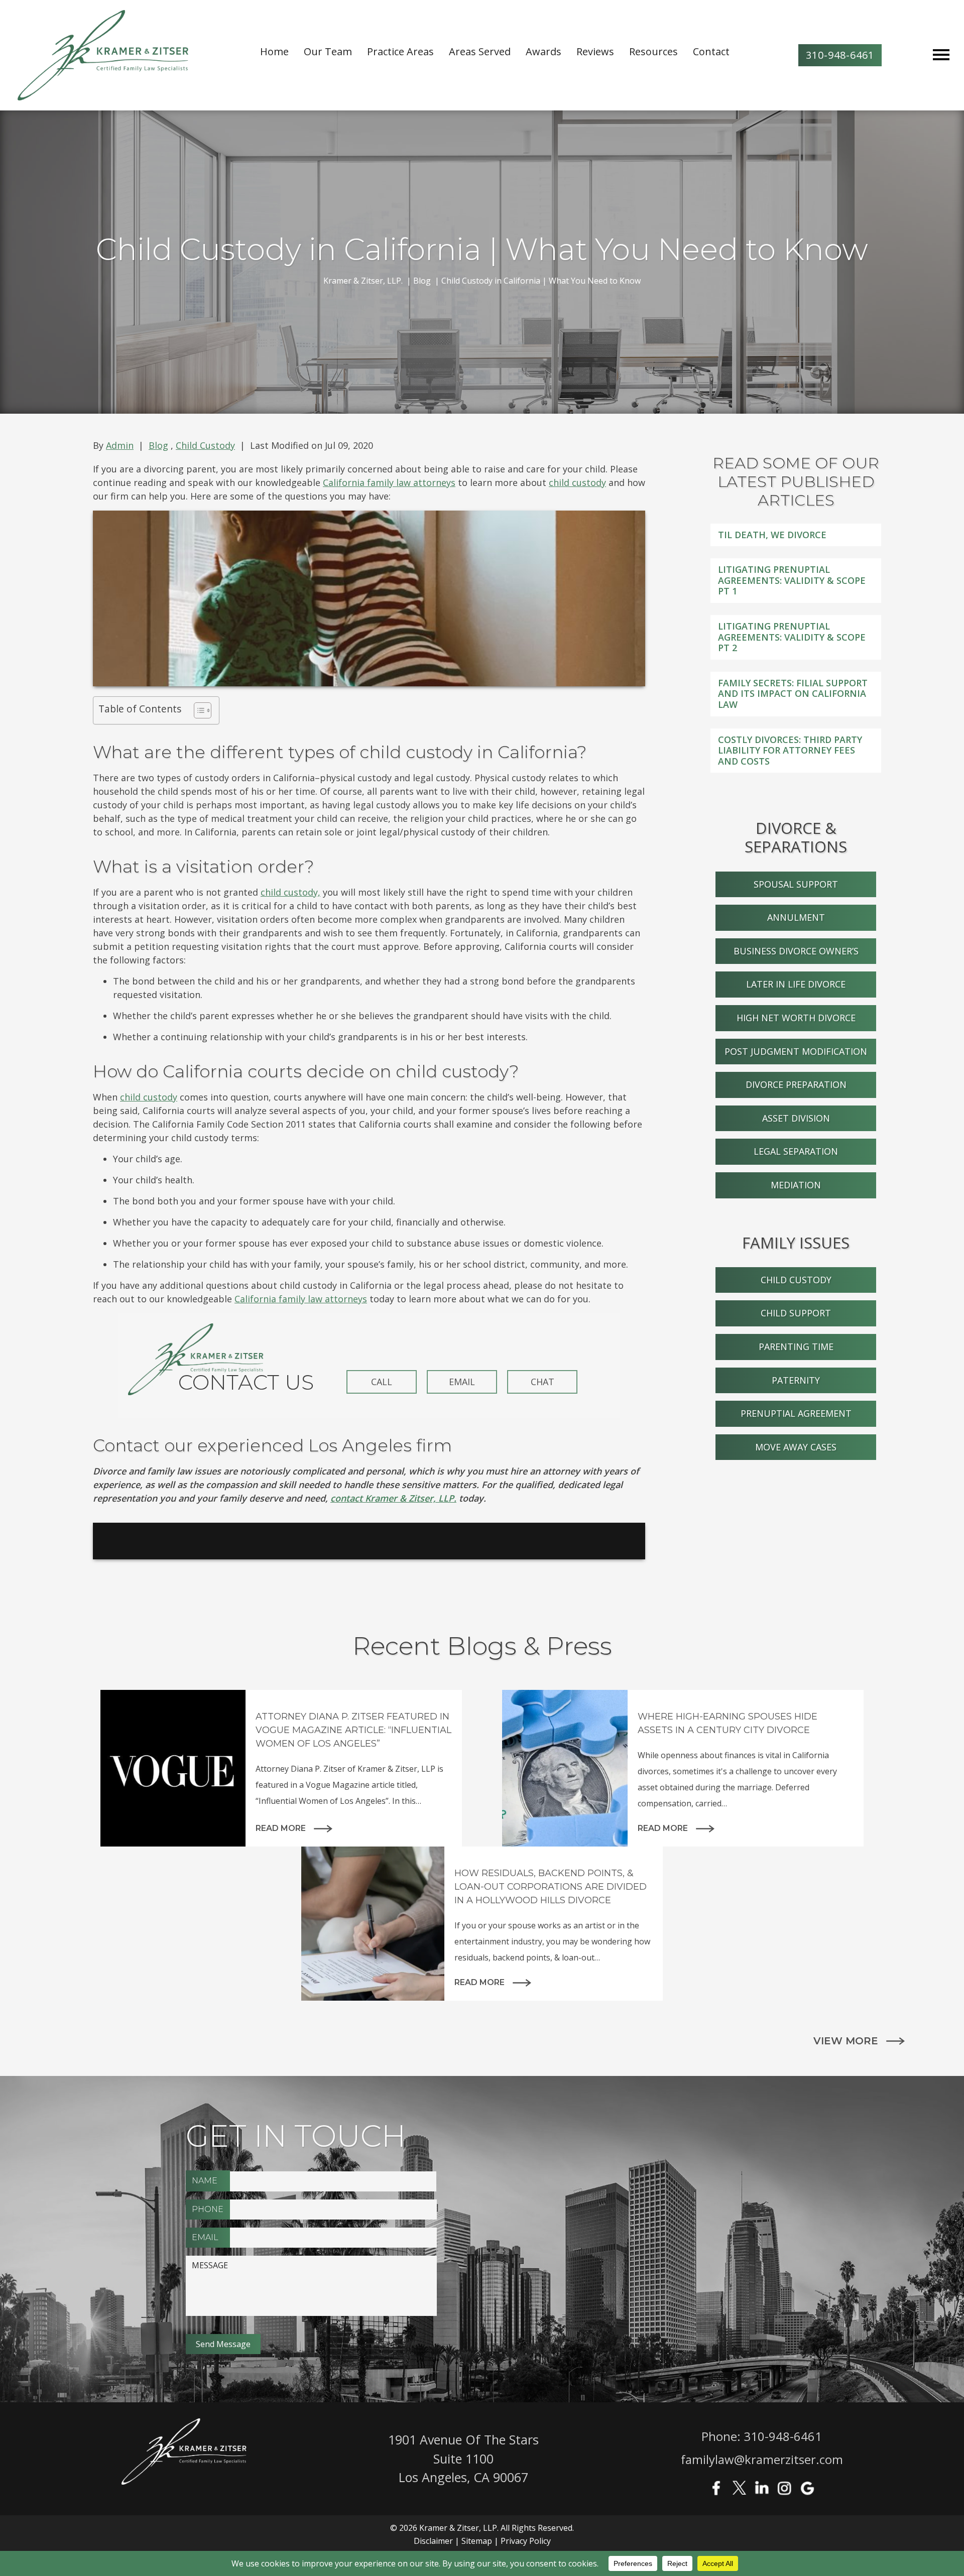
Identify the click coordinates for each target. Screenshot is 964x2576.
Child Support (796, 1313)
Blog (158, 445)
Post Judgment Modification (796, 1051)
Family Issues (796, 1243)
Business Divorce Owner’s (796, 951)
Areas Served (480, 51)
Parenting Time (796, 1346)
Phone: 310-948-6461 (762, 2436)
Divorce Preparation (796, 1084)
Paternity (796, 1380)
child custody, (290, 892)
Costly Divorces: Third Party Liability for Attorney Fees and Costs (790, 750)
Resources (653, 51)
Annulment (796, 917)
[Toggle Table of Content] (198, 710)
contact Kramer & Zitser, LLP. (393, 1498)
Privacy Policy (526, 2541)
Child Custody (205, 445)
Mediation (796, 1185)
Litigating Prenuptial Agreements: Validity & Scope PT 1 (792, 580)
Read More (281, 1828)
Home (274, 51)
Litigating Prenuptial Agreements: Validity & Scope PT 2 (792, 637)
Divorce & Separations (796, 837)
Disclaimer (433, 2541)
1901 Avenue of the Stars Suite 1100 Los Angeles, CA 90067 (463, 2458)
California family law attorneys (389, 482)
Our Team (328, 51)
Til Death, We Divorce (772, 535)
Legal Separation (796, 1151)
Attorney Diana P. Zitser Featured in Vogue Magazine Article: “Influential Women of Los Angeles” (353, 1730)
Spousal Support (796, 884)
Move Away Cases (796, 1447)
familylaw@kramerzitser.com (762, 2459)
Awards (544, 51)
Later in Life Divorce (796, 984)
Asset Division (796, 1118)
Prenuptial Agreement (796, 1413)
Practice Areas (400, 51)
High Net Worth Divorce (796, 1018)
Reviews (595, 51)
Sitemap (477, 2541)
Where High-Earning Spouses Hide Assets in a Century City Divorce (728, 1723)
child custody (577, 482)
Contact (711, 51)
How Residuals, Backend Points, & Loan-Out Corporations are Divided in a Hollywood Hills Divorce (551, 1887)
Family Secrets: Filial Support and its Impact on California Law (793, 694)
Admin (120, 445)
